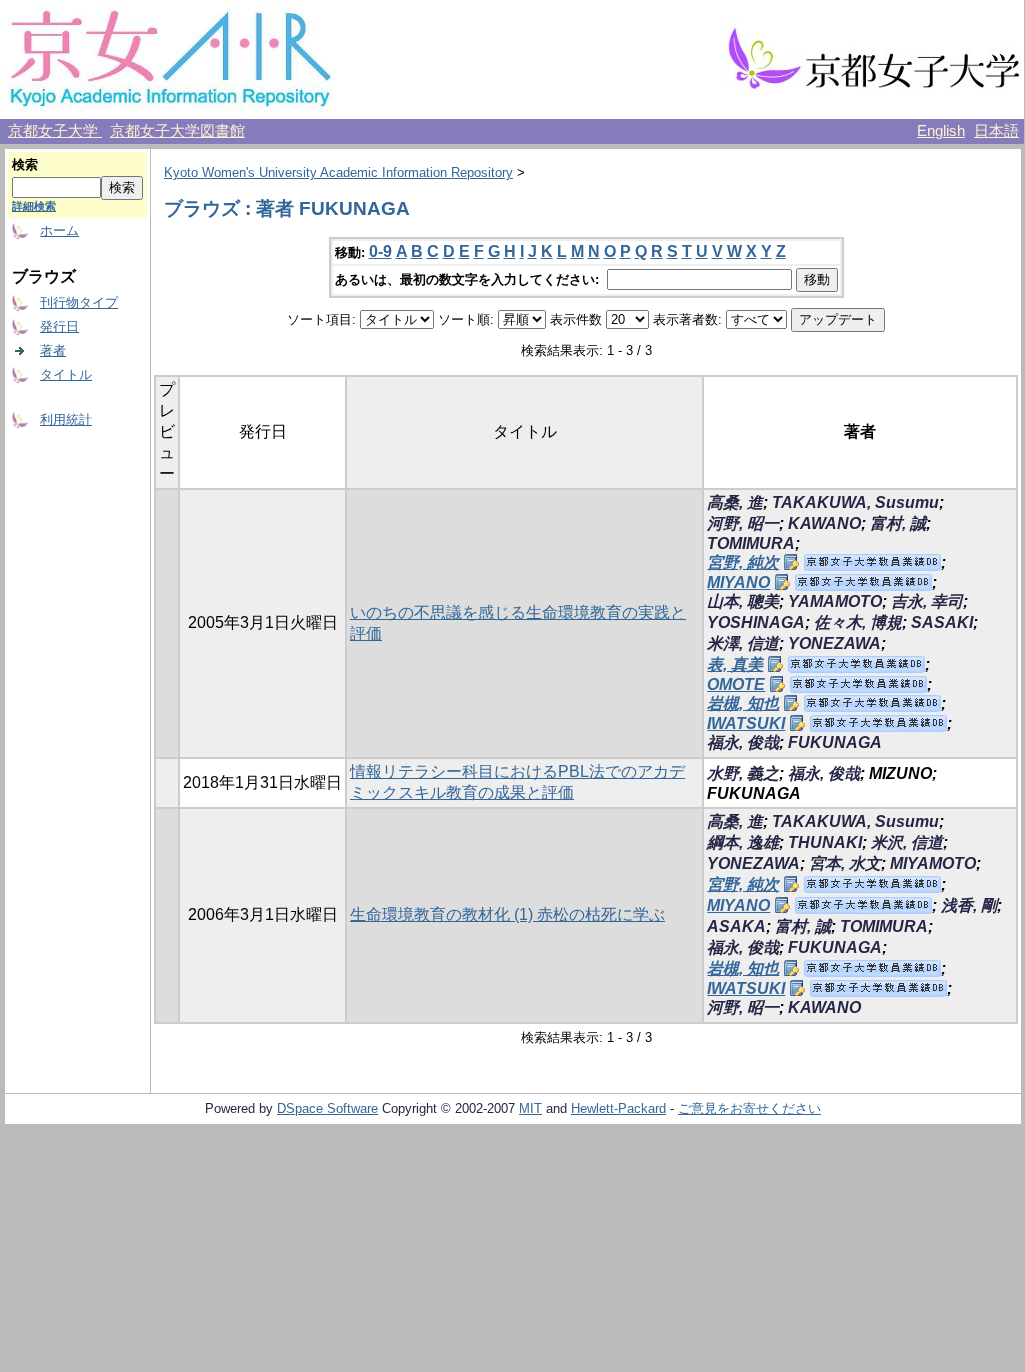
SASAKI (942, 622)
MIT (530, 1108)
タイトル (66, 374)
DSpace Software (327, 1108)
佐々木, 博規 (858, 622)
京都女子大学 (55, 131)
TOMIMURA (751, 543)
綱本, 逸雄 (743, 842)
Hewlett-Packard (618, 1108)
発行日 (59, 326)
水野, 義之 (743, 773)
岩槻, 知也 (743, 703)
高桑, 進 (735, 502)
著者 (53, 350)
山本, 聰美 (743, 601)
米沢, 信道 (907, 842)
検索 (25, 164)
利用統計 (66, 419)
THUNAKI (825, 842)
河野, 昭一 (743, 523)
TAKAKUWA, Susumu (855, 502)
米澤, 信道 (743, 643)
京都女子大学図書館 (177, 131)
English (941, 131)
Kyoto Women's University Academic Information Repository (338, 172)
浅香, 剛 (969, 905)
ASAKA (736, 926)
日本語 (996, 131)
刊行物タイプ (79, 302)
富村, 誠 (898, 523)
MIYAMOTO (933, 863)
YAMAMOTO (835, 601)
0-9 (380, 251)
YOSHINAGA (756, 622)
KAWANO (824, 523)
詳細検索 (34, 206)
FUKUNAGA (835, 742)
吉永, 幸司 (927, 601)
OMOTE (736, 684)
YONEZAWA (834, 643)
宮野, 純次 (743, 562)
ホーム (59, 230)
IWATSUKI (746, 723)
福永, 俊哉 (743, 742)
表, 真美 (735, 664)
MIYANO (738, 582)
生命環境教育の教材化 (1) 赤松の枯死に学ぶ (507, 914)
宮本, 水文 (845, 863)
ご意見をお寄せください (749, 1108)
